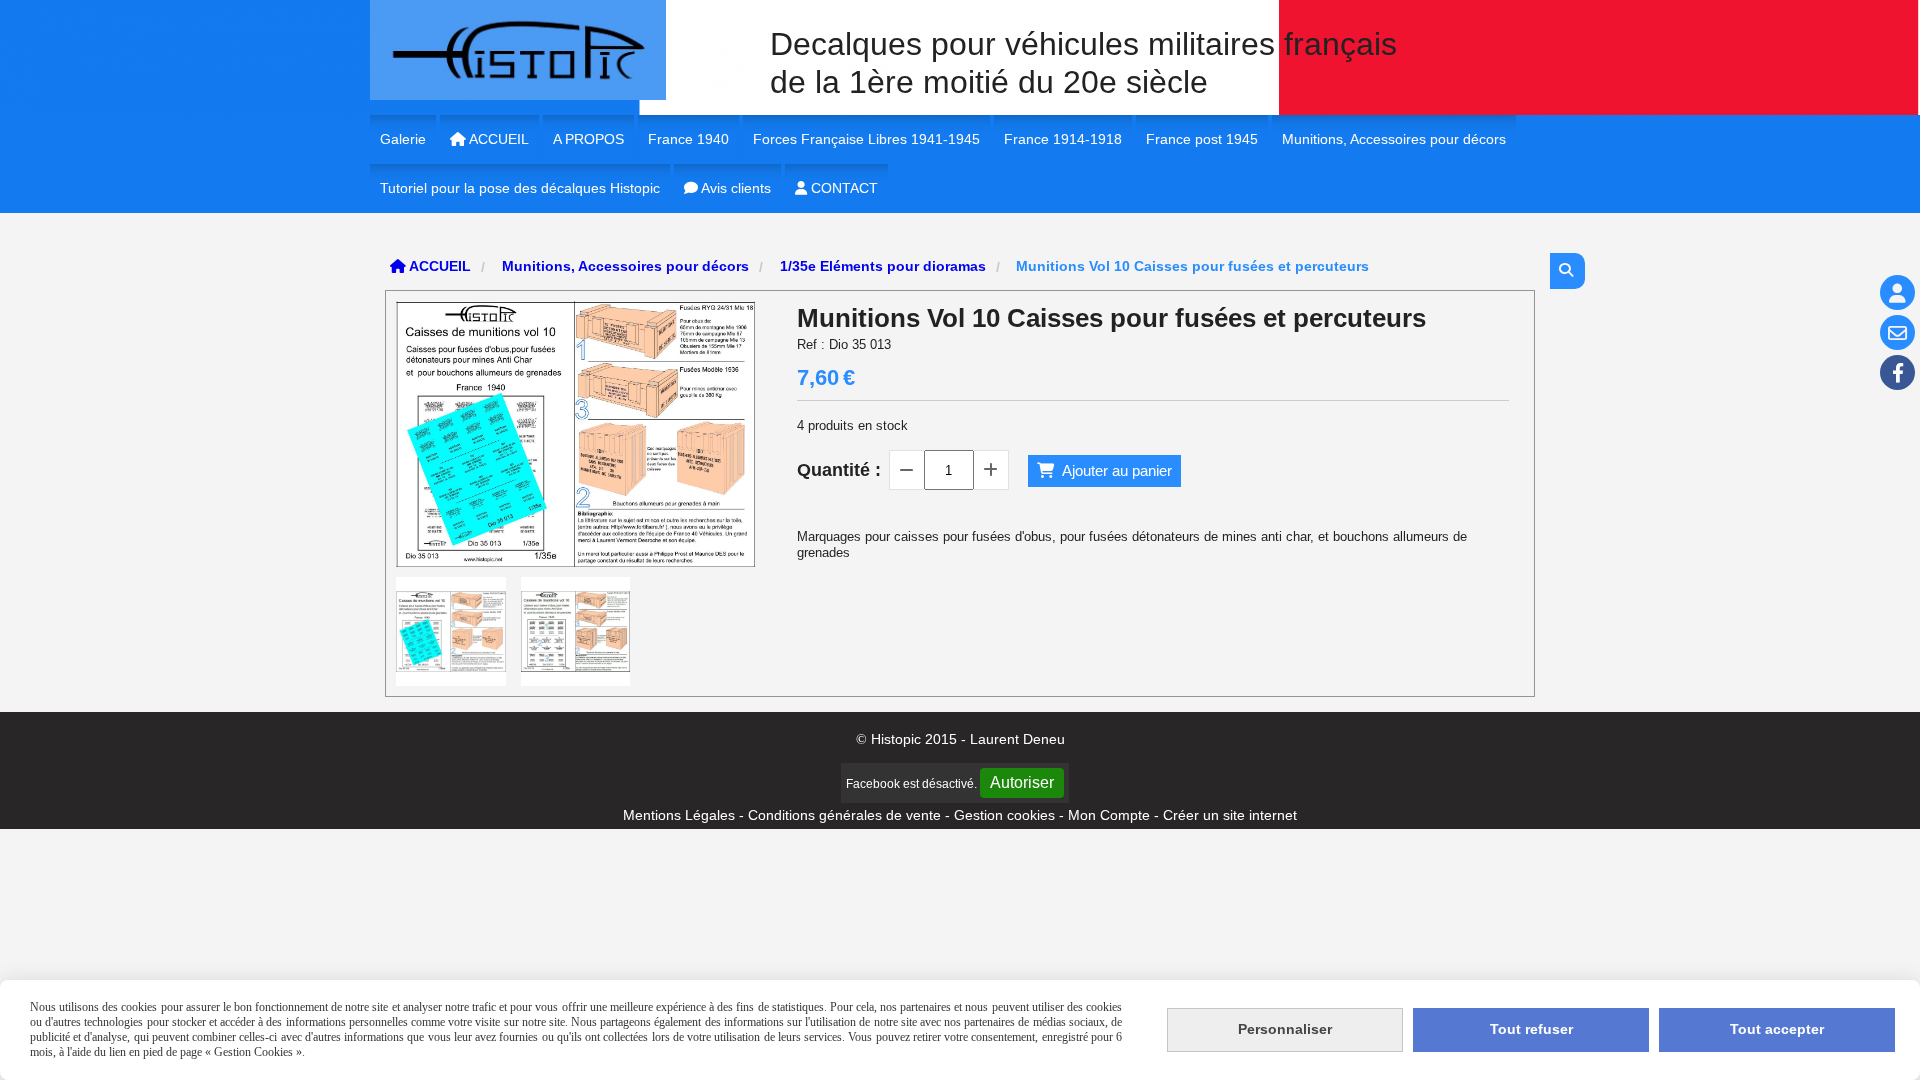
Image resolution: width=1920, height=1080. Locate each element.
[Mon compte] (1897, 292)
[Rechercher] (1567, 271)
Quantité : (839, 470)
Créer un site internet (1230, 815)
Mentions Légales (679, 815)
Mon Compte (1109, 815)
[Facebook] (1897, 372)
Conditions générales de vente (844, 815)
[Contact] (1897, 332)
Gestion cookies (1006, 815)
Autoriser (1022, 782)
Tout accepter (1777, 1029)
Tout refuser (1531, 1029)
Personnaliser (1285, 1029)
